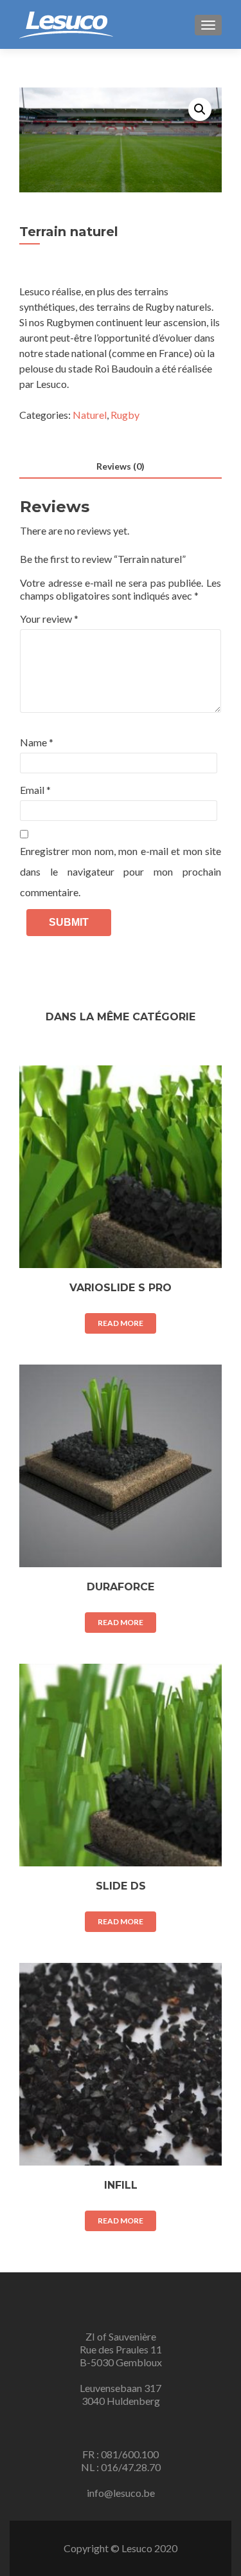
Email (35, 790)
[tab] (121, 467)
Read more (121, 1323)
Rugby (125, 415)
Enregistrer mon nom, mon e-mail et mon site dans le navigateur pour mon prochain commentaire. (121, 871)
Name (37, 742)
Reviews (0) (121, 466)
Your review (49, 619)
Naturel (90, 415)
